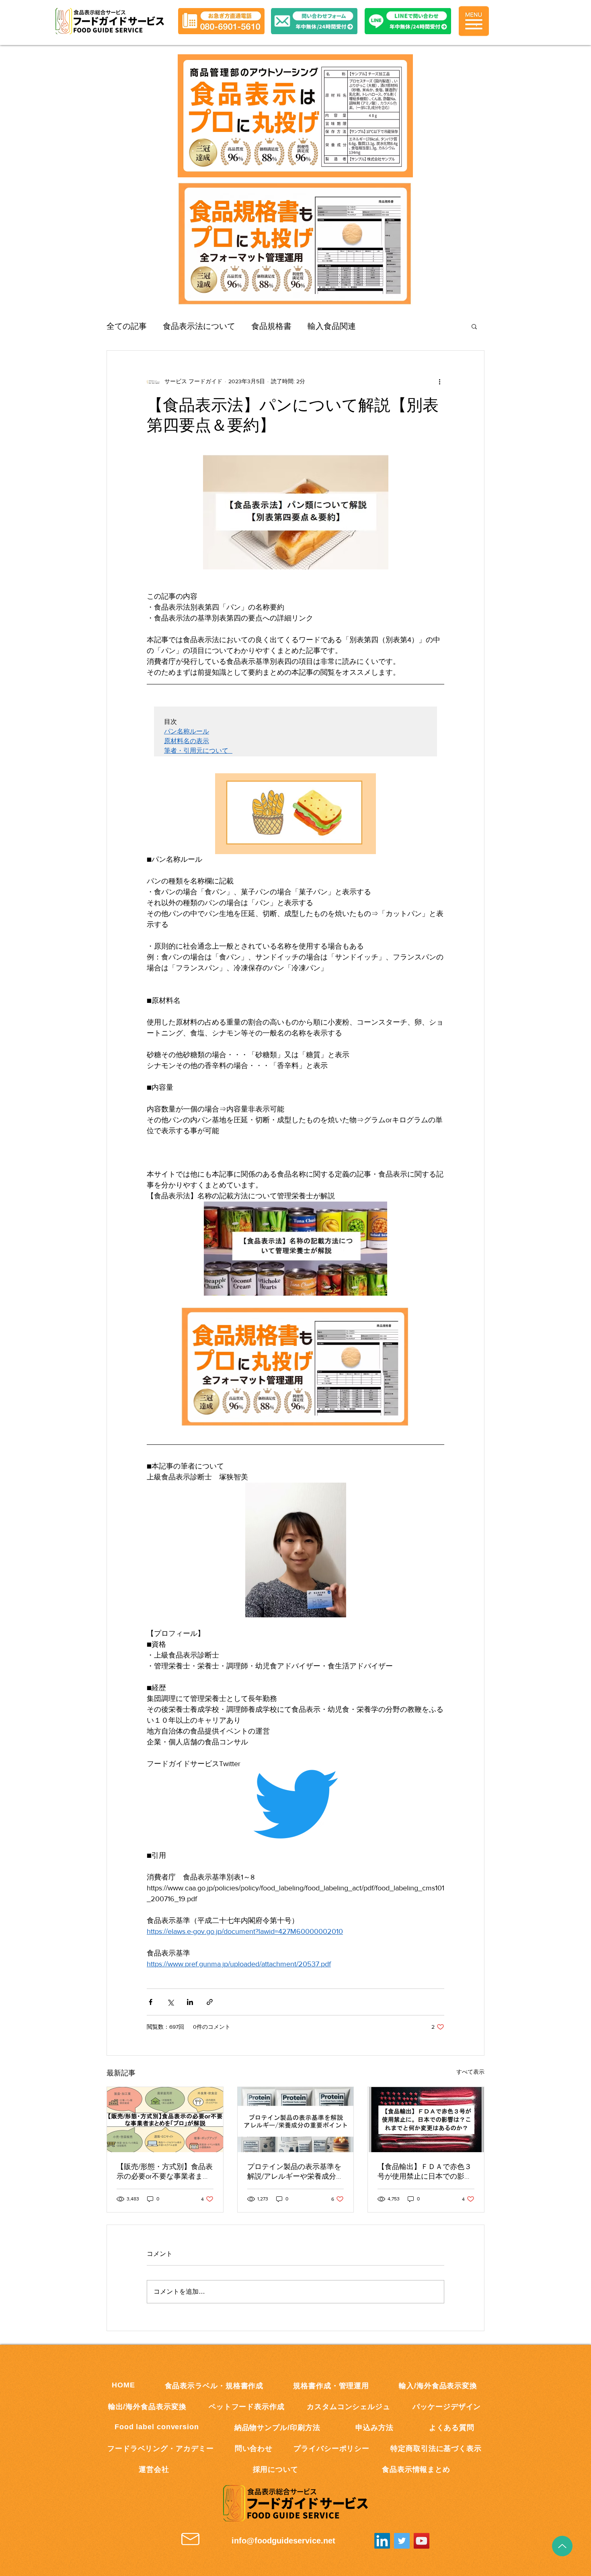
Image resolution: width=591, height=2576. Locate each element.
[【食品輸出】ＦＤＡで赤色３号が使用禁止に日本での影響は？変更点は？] (426, 2120)
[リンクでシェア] (210, 2002)
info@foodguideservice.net (283, 2541)
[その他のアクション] (439, 381)
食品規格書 (271, 326)
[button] (408, 21)
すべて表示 (470, 2072)
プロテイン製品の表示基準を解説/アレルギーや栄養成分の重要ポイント (295, 2172)
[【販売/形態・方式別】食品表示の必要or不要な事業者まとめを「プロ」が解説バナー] (165, 2120)
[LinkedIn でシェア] (190, 2002)
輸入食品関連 (332, 326)
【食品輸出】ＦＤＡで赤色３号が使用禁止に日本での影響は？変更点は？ (425, 2172)
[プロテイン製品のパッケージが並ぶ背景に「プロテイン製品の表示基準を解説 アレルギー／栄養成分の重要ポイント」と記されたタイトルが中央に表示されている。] (296, 2120)
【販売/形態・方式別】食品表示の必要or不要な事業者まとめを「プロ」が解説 (165, 2172)
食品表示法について (199, 326)
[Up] (562, 2546)
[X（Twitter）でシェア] (170, 2002)
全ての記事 (127, 326)
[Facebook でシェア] (151, 2002)
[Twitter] (402, 2541)
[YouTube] (422, 2541)
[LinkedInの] (382, 2541)
